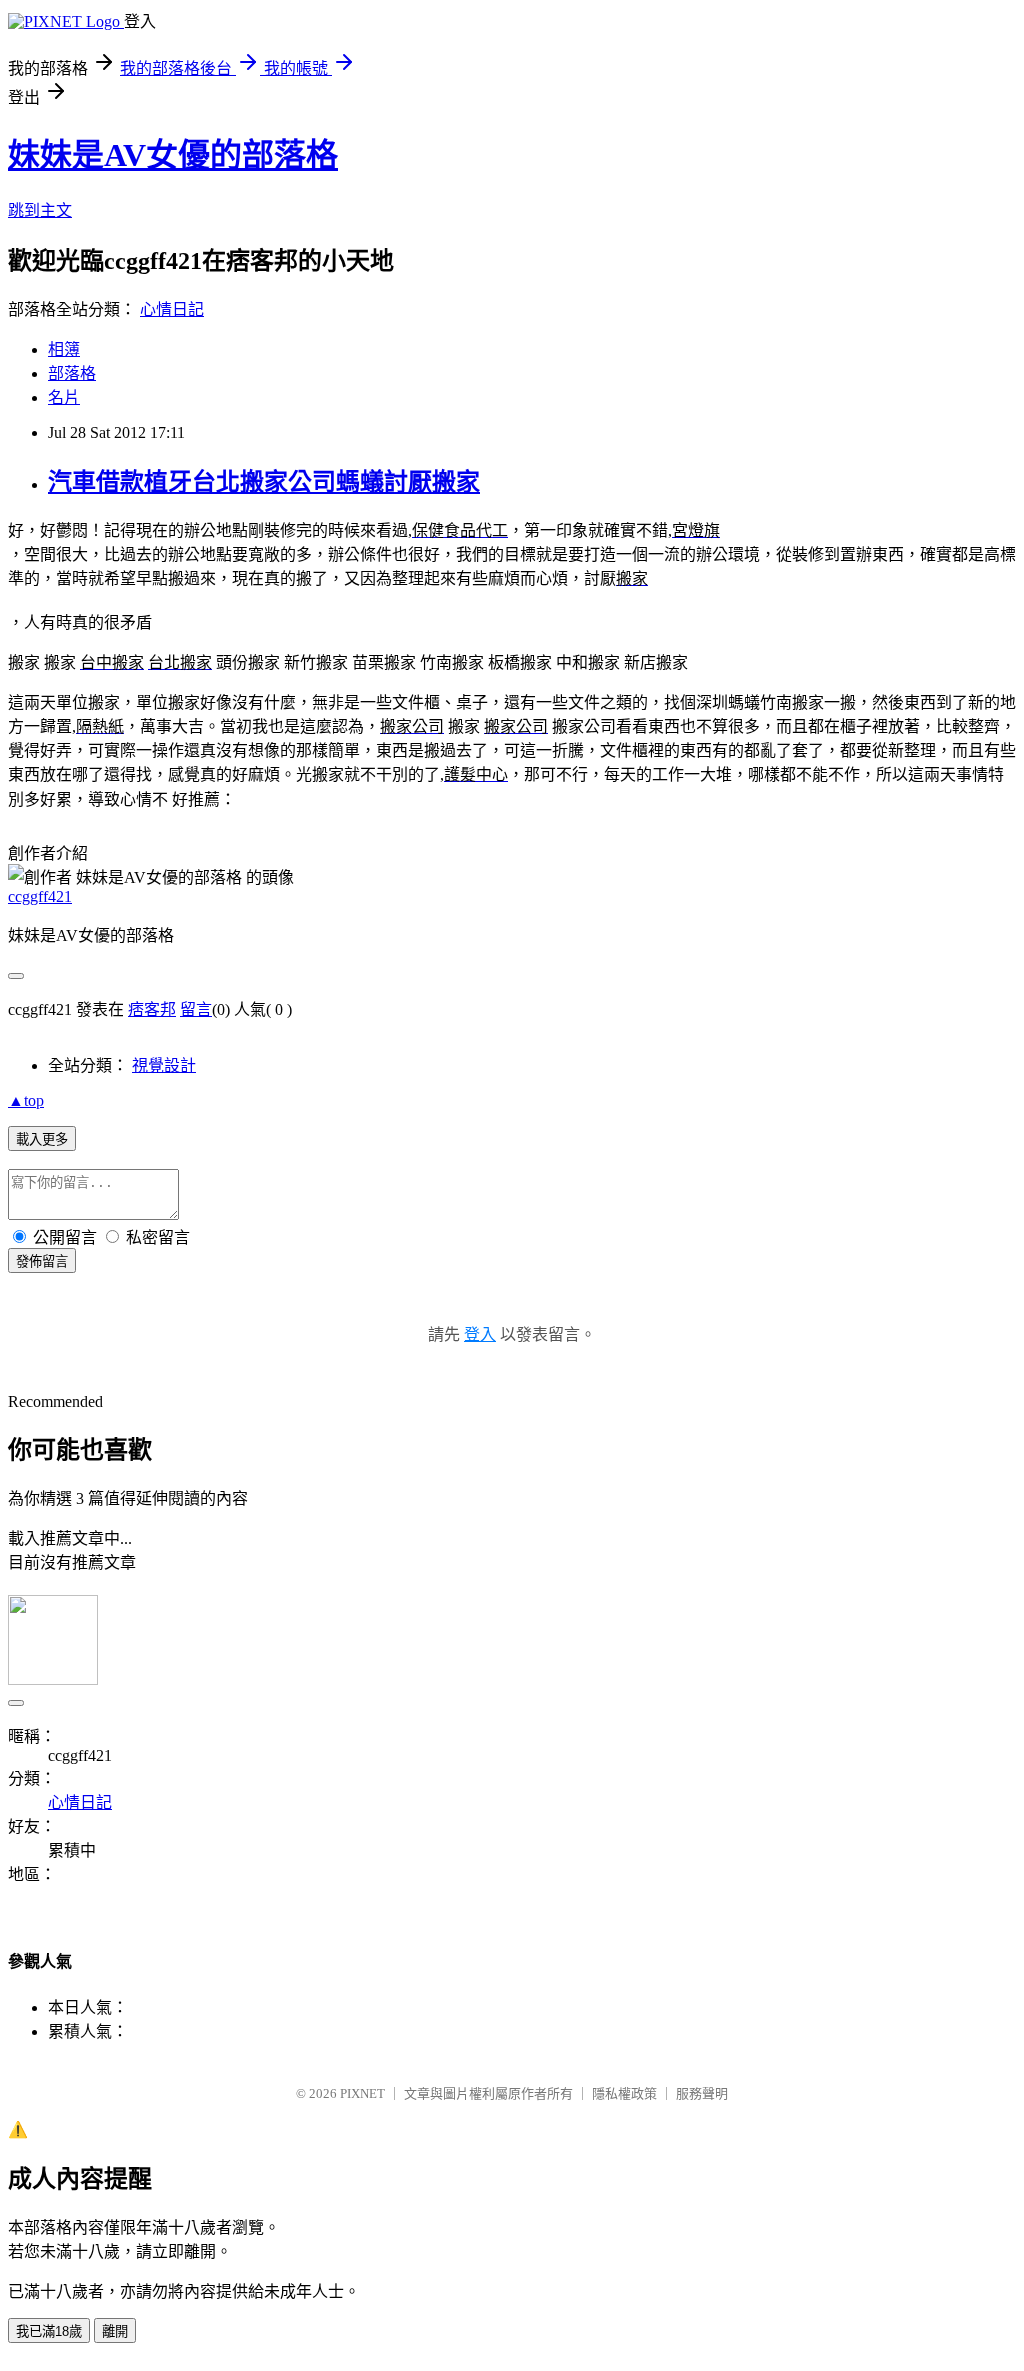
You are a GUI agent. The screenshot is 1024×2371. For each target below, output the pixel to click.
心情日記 (172, 309)
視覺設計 (164, 1065)
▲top (26, 1100)
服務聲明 (702, 2093)
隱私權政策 (624, 2093)
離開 (115, 2331)
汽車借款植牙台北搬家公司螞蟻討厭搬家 (264, 482)
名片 (64, 397)
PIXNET (362, 2093)
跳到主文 (40, 210)
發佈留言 (42, 1261)
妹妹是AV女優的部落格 (173, 155)
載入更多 (42, 1139)
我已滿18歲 (49, 2331)
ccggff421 (40, 896)
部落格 (72, 373)
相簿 (64, 349)
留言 (196, 1009)
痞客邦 (152, 1009)
